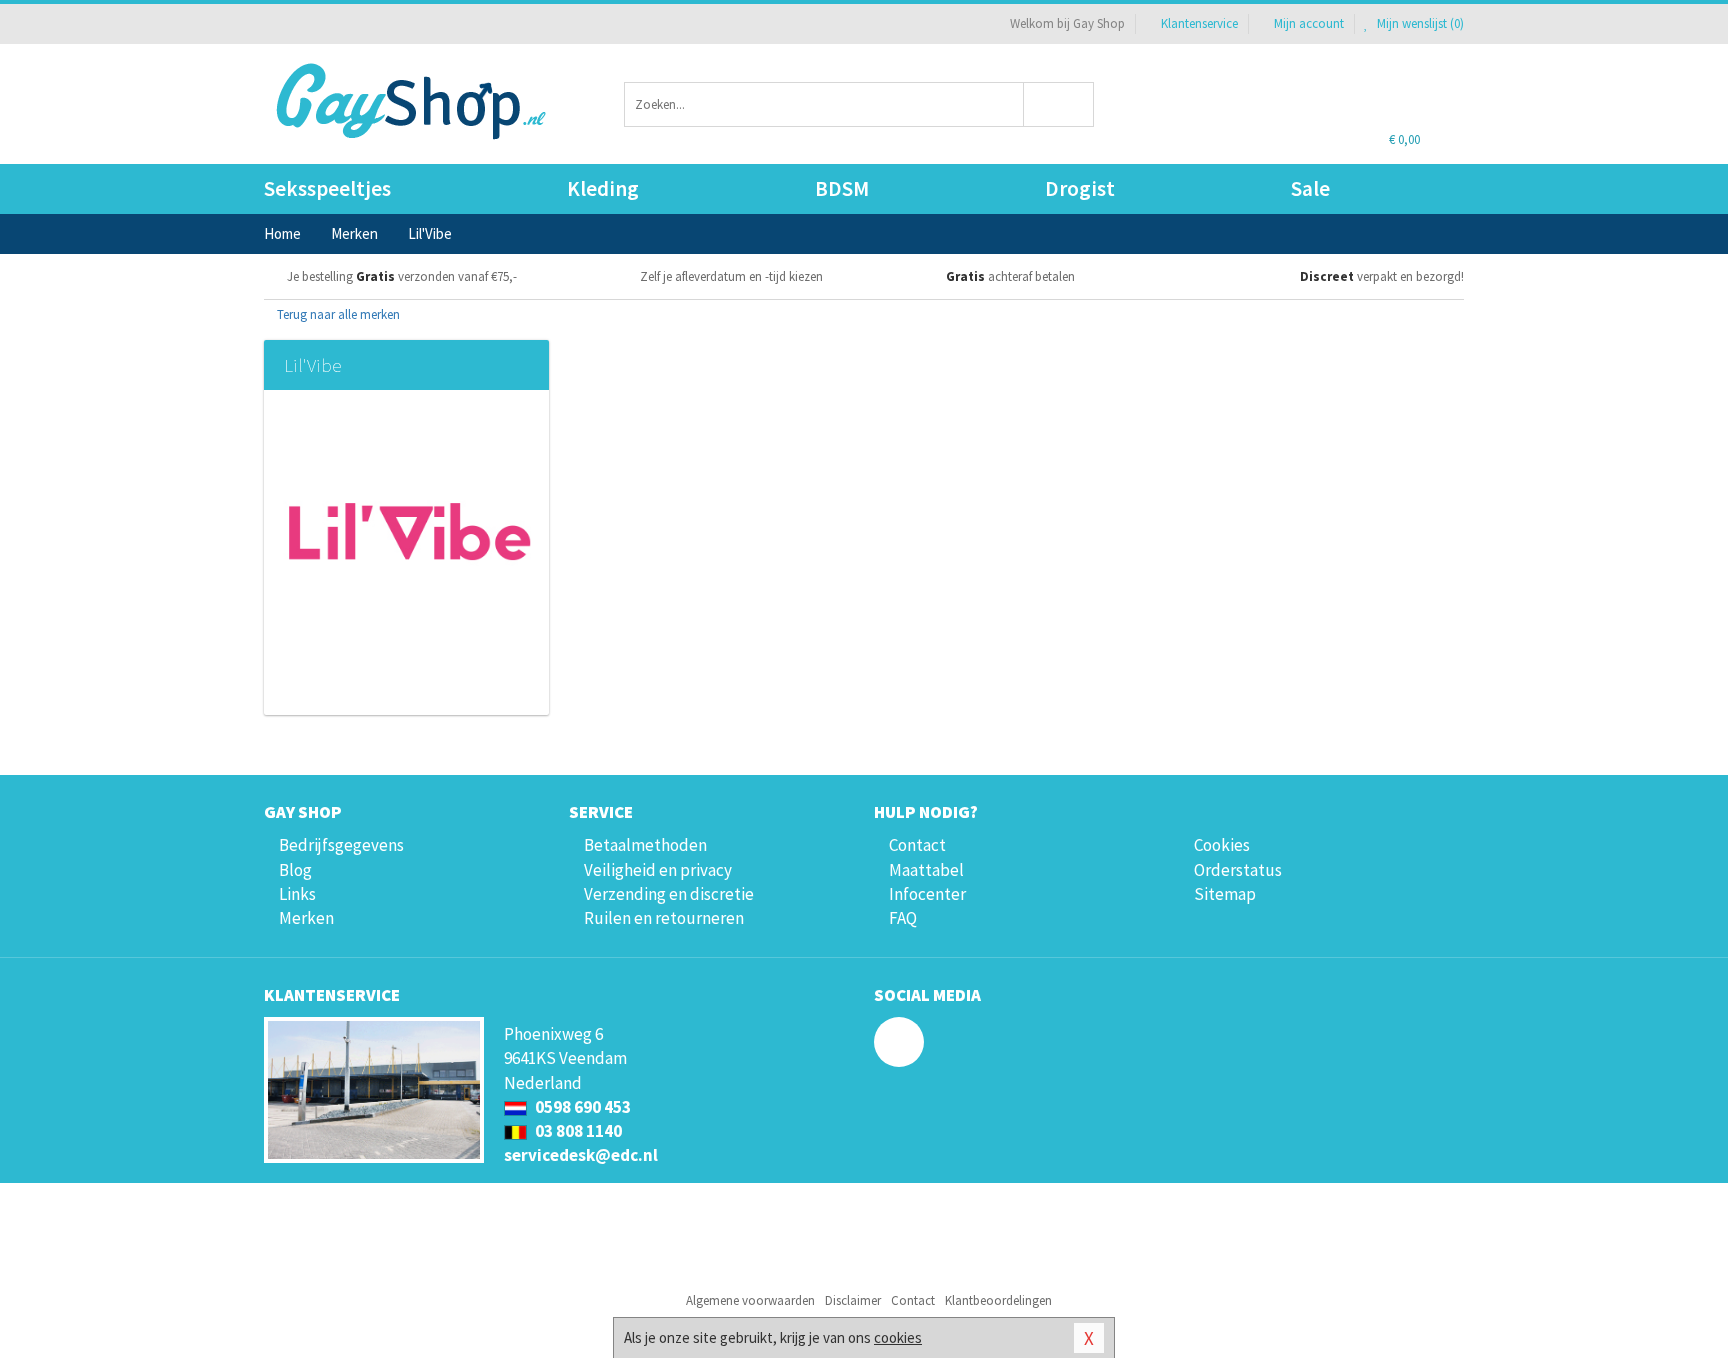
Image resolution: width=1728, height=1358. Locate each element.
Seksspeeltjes (327, 188)
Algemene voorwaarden (750, 1300)
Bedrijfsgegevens (341, 845)
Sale (1310, 188)
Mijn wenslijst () (1419, 23)
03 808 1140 (577, 1131)
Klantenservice (1199, 23)
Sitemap (1225, 894)
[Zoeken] (1059, 104)
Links (297, 894)
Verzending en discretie (669, 894)
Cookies (1222, 845)
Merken (306, 918)
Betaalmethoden (645, 845)
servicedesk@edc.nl (581, 1155)
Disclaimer (853, 1300)
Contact (917, 845)
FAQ (903, 918)
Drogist (1080, 188)
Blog (295, 870)
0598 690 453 (581, 1107)
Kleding (603, 188)
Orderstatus (1238, 870)
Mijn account (1309, 23)
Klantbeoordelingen (998, 1300)
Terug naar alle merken (337, 314)
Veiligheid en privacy (658, 870)
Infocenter (927, 894)
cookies (898, 1337)
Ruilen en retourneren (664, 918)
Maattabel (926, 870)
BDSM (842, 188)
